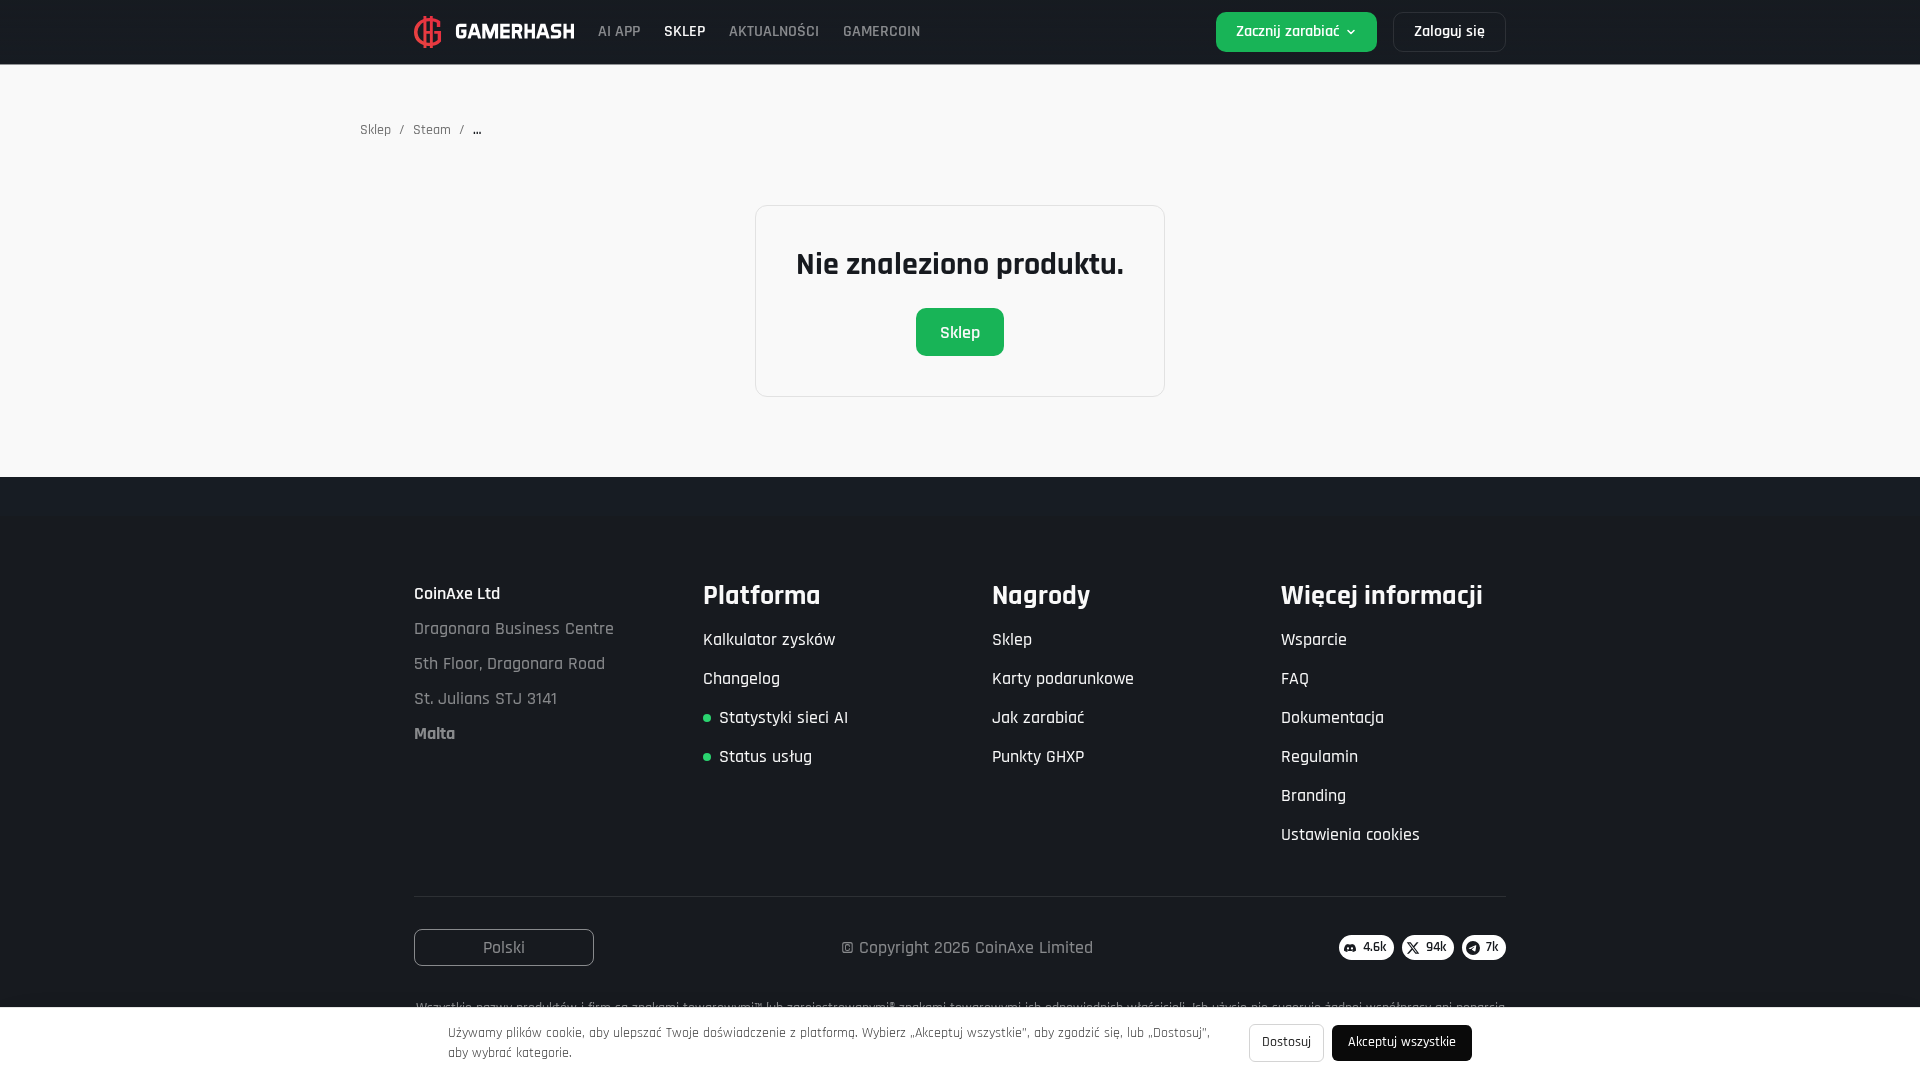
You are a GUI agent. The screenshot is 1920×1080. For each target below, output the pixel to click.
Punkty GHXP (1038, 756)
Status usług (765, 756)
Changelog (741, 678)
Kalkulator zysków (769, 639)
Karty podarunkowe (1063, 678)
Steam (432, 130)
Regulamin (1319, 756)
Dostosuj (1286, 1042)
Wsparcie (1314, 639)
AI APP (619, 31)
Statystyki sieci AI (783, 717)
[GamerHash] (494, 32)
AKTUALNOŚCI (774, 31)
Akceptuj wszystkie (1402, 1042)
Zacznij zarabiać (1287, 31)
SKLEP (684, 31)
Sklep (375, 130)
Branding (1313, 795)
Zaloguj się (1449, 31)
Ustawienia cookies (1350, 834)
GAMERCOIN (881, 31)
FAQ (1295, 678)
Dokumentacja (1332, 717)
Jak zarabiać (1038, 717)
